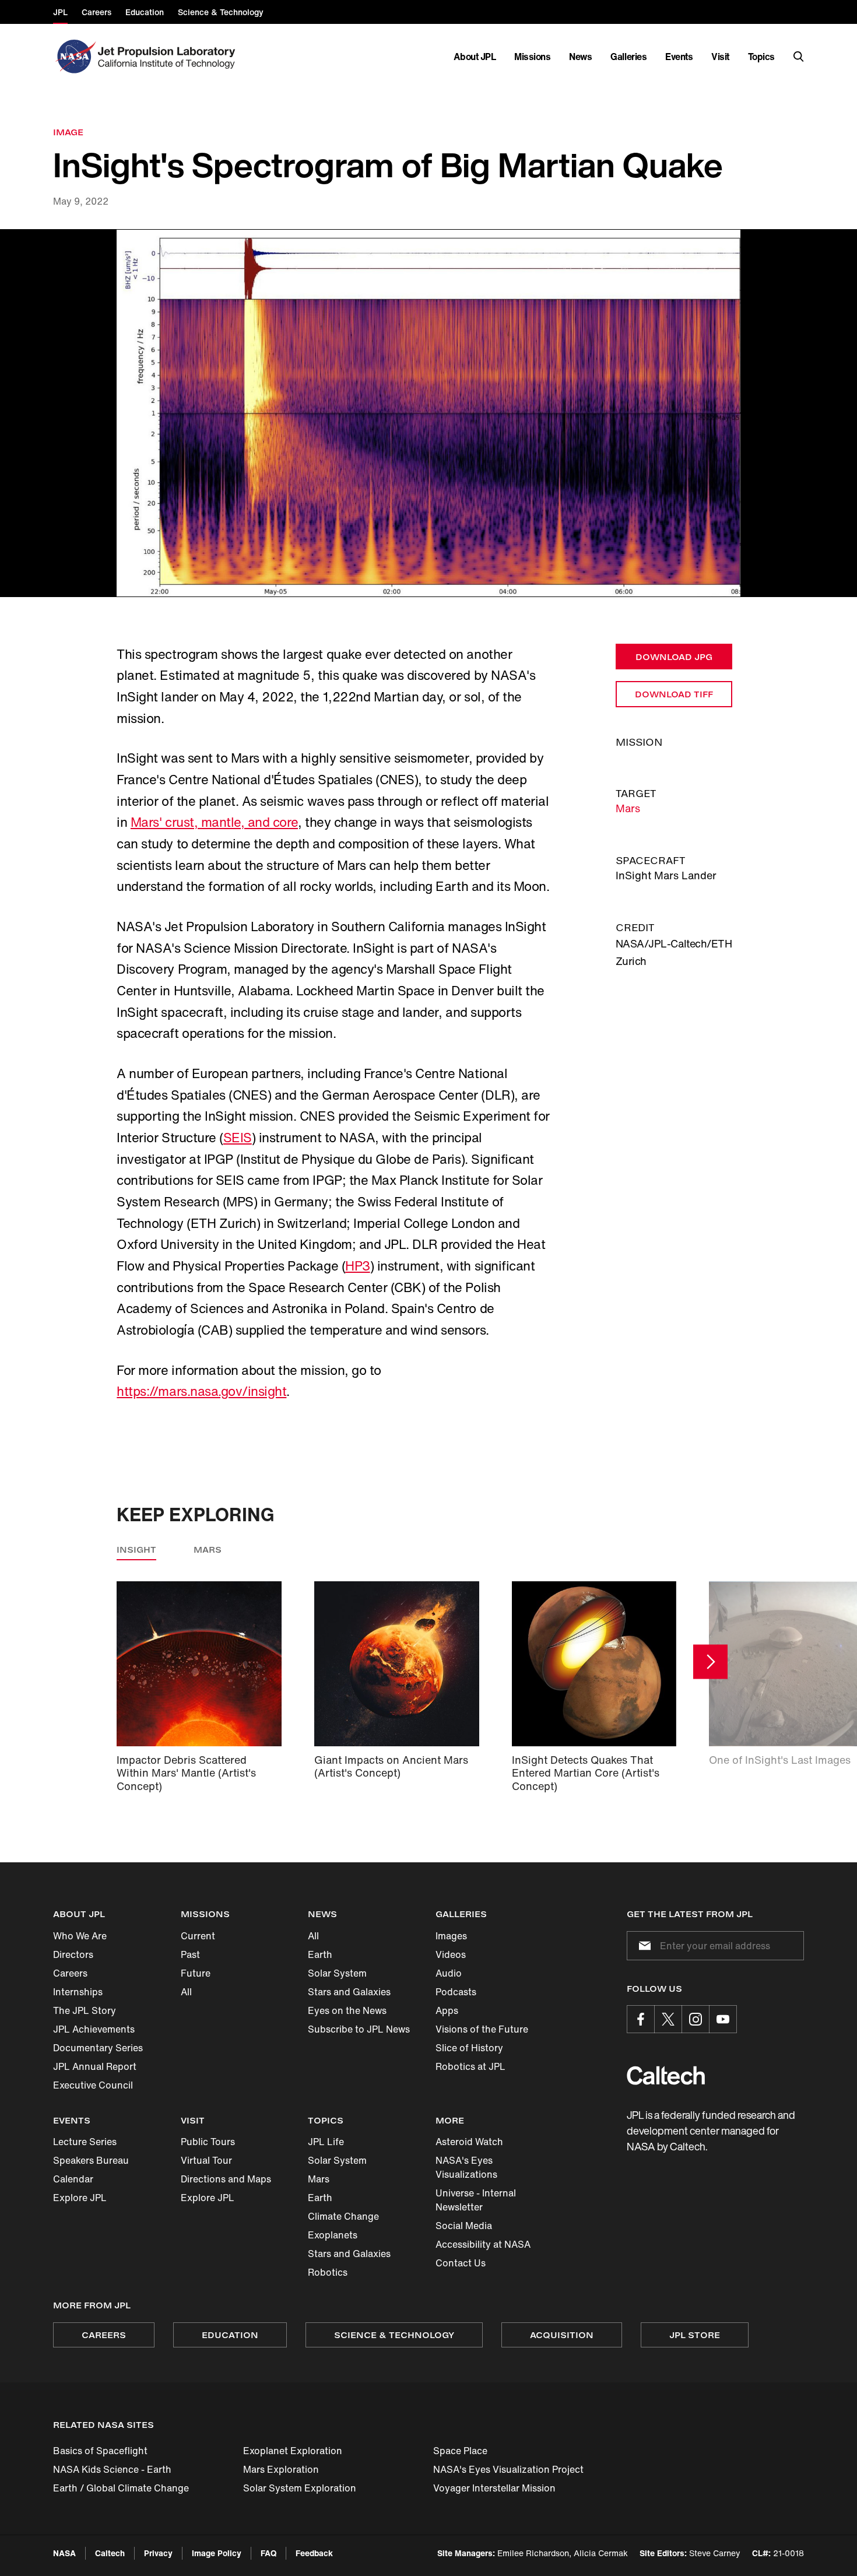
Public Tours (208, 2142)
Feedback (314, 2553)
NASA (64, 2553)
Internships (78, 1992)
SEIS (238, 1138)
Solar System (337, 1973)
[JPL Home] (169, 57)
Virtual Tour (206, 2160)
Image (68, 132)
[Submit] (642, 1946)
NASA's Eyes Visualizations (466, 2167)
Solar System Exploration (300, 2488)
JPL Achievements (94, 2029)
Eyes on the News (347, 2010)
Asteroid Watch (469, 2142)
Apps (447, 2010)
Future (196, 1973)
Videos (451, 1954)
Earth (320, 1954)
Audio (449, 1973)
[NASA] (74, 57)
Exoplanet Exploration (293, 2451)
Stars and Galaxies (349, 1992)
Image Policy (217, 2553)
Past (190, 1954)
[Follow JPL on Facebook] (641, 2019)
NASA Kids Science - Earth (112, 2469)
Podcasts (456, 1992)
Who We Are (80, 1936)
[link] (428, 413)
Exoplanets (333, 2235)
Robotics (328, 2272)
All (186, 1992)
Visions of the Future (482, 2029)
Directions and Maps (226, 2179)
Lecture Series (85, 2142)
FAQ (268, 2553)
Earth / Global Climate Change (121, 2488)
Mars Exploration (281, 2469)
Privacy (158, 2553)
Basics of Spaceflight (100, 2451)
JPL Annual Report (95, 2066)
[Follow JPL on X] (668, 2019)
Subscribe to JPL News (359, 2029)
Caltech (110, 2553)
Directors (73, 1954)
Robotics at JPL (470, 2066)
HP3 (358, 1266)
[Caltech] (666, 2075)
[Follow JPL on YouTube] (723, 2019)
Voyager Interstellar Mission (494, 2488)
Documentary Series (98, 2048)
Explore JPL (80, 2198)
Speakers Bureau (91, 2160)
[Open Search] (799, 57)
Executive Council (93, 2085)
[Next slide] (710, 1661)
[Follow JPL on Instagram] (696, 2019)
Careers (70, 1973)
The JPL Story (85, 2010)
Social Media (464, 2226)
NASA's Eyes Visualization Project (508, 2469)
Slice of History (469, 2048)
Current (198, 1936)
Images (451, 1936)
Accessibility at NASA (483, 2244)
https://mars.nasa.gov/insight (201, 1391)
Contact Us (461, 2263)
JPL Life (326, 2142)
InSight (136, 1550)
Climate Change (343, 2216)
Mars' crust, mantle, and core (214, 822)
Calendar (73, 2179)
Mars (628, 808)
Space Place (460, 2451)
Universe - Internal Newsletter (476, 2200)
